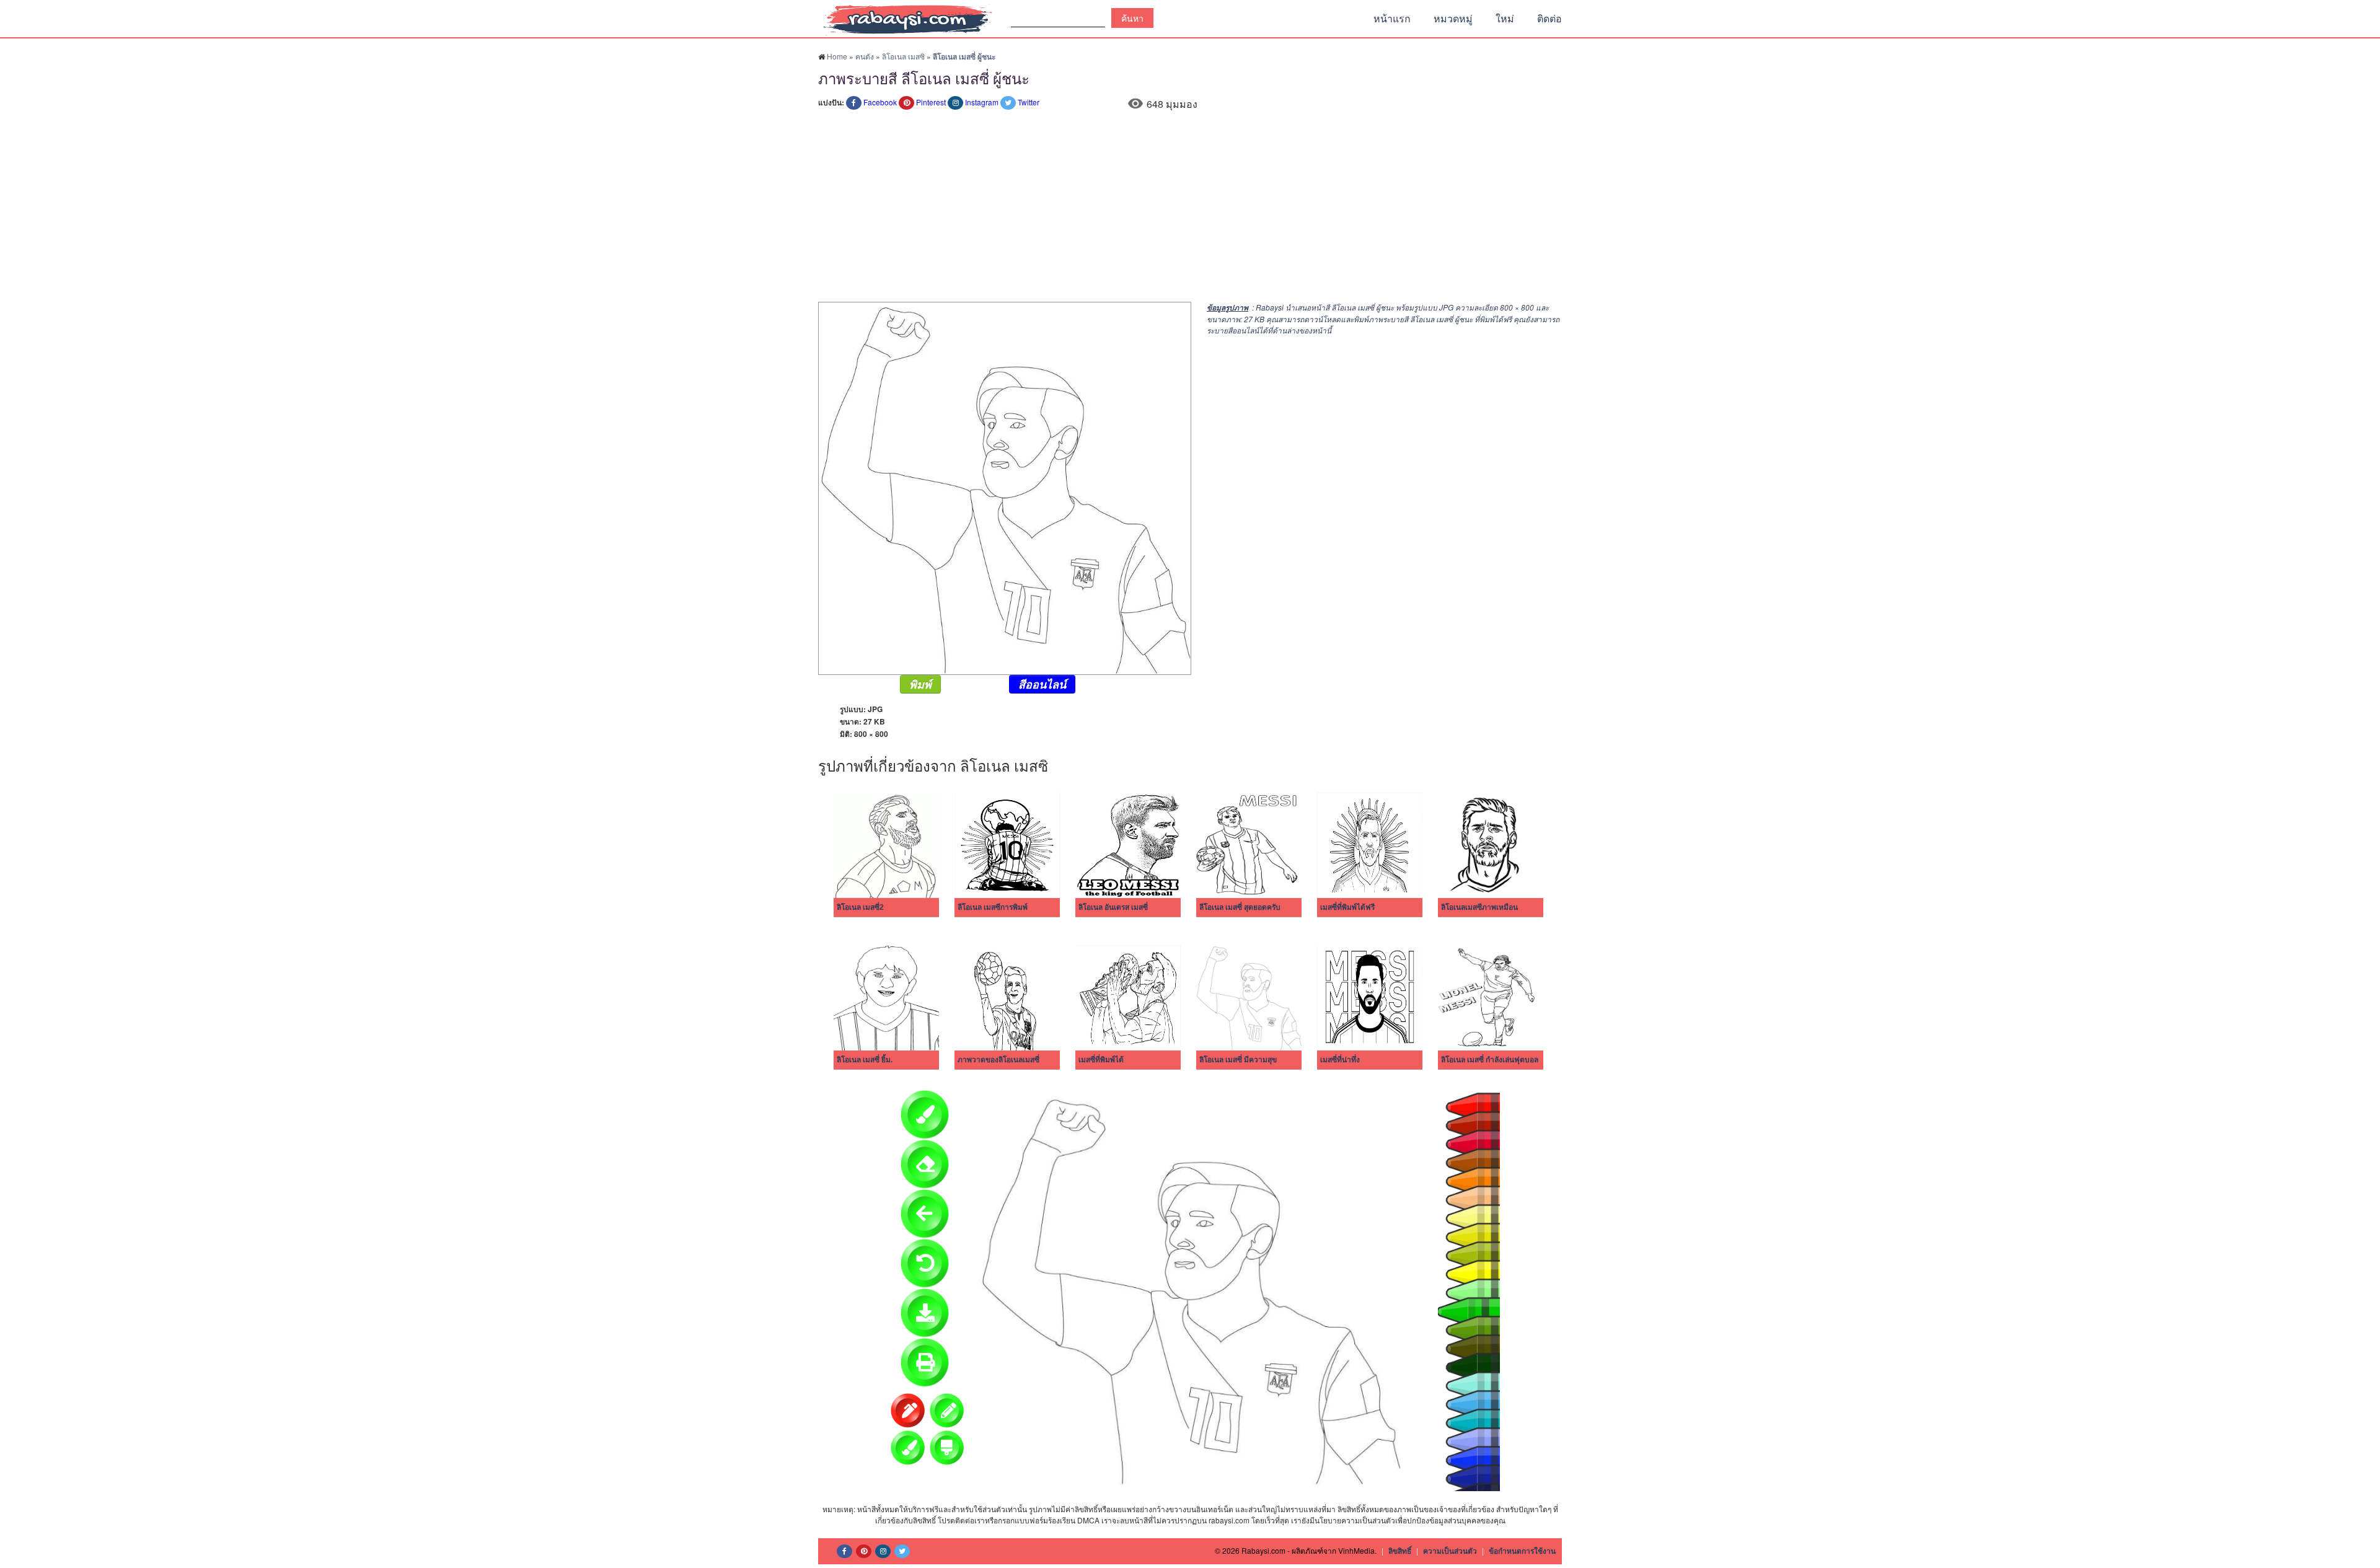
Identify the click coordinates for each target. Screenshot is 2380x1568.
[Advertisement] (1190, 209)
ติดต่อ (1549, 18)
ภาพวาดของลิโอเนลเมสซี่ (998, 1060)
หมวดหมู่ (1453, 18)
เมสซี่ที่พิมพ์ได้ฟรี (1347, 907)
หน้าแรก (1392, 18)
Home (837, 56)
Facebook (880, 102)
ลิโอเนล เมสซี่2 (860, 907)
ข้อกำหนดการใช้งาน (1522, 1551)
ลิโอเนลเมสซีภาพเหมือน (1479, 907)
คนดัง (865, 56)
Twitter (1029, 102)
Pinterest (931, 102)
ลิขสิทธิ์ (1400, 1551)
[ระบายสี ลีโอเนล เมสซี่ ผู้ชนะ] (1005, 487)
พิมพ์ (920, 684)
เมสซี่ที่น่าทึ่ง (1340, 1060)
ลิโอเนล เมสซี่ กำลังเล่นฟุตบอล (1490, 1060)
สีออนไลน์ (1042, 684)
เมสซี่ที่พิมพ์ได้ (1101, 1060)
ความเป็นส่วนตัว (1450, 1551)
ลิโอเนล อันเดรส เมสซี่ (1113, 907)
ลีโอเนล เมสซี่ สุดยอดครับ (1240, 907)
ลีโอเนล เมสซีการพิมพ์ (993, 907)
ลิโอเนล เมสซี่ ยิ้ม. (865, 1060)
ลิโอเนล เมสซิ (903, 56)
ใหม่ (1505, 18)
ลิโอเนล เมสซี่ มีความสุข (1238, 1060)
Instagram (982, 102)
